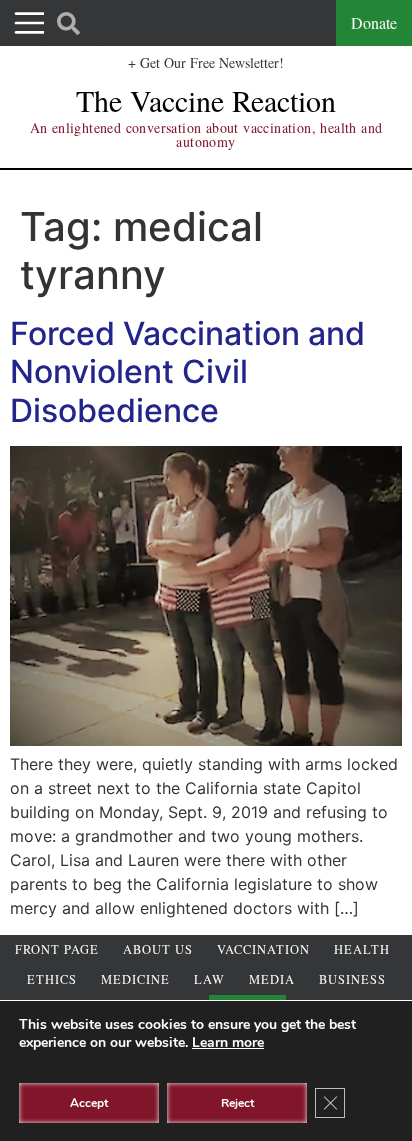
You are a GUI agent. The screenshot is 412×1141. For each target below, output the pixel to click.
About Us (158, 949)
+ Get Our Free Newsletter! (206, 62)
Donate (374, 22)
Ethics (52, 979)
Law (209, 979)
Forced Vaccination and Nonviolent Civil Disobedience (187, 372)
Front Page (57, 949)
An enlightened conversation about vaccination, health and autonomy (206, 134)
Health (362, 949)
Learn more (228, 1042)
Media (272, 979)
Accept (89, 1103)
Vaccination (263, 949)
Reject (237, 1103)
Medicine (135, 979)
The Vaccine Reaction (206, 100)
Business (352, 979)
